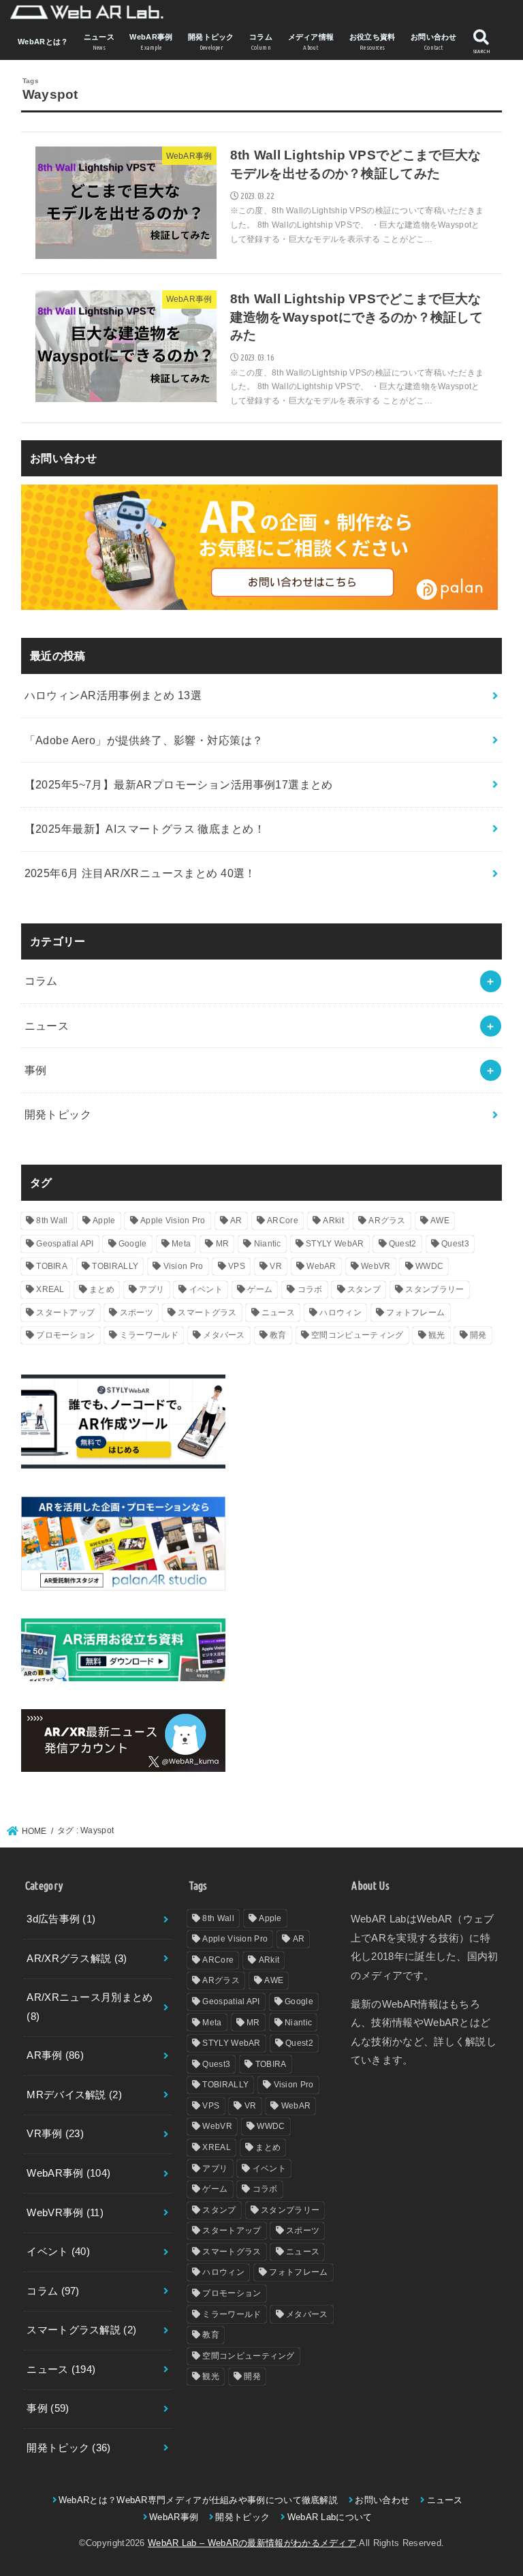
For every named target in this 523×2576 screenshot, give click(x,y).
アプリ (152, 1289)
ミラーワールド (149, 1335)
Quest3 (455, 1244)
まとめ (102, 1289)
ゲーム (260, 1289)
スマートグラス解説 (81, 2330)
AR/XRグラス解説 (77, 1959)
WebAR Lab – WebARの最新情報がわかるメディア (252, 2543)
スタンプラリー (434, 1289)
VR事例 (55, 2134)
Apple (104, 1221)
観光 (437, 1335)
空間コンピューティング (357, 1335)
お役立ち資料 (373, 42)
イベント (206, 1289)
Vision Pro (184, 1266)
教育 (278, 1335)
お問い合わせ (434, 42)
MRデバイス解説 (74, 2095)
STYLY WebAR (335, 1244)
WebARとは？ (43, 42)
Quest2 (403, 1244)
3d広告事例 (61, 1919)
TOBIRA (52, 1266)
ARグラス (387, 1221)
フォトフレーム (415, 1313)
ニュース (99, 42)
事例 (36, 1070)
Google (133, 1244)
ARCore (283, 1221)
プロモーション (65, 1335)
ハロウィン (340, 1313)
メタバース (224, 1335)
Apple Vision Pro (173, 1221)
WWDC (429, 1266)
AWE (440, 1221)
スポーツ (137, 1313)
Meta (181, 1244)
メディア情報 (311, 42)
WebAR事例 (151, 42)
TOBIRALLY (115, 1266)
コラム (261, 42)
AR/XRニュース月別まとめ (90, 2007)
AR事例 (55, 2055)
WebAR (321, 1266)
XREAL (50, 1289)
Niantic (268, 1244)
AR (236, 1221)
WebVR (376, 1266)
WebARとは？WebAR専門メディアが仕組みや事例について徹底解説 (198, 2500)
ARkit (333, 1221)
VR (276, 1266)
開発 (478, 1335)
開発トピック (211, 42)
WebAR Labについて (330, 2517)
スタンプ (364, 1289)
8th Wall (52, 1221)
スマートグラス (207, 1313)
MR (223, 1244)
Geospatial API (65, 1244)
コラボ (310, 1289)
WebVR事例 (65, 2213)
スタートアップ (65, 1313)
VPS (237, 1266)
